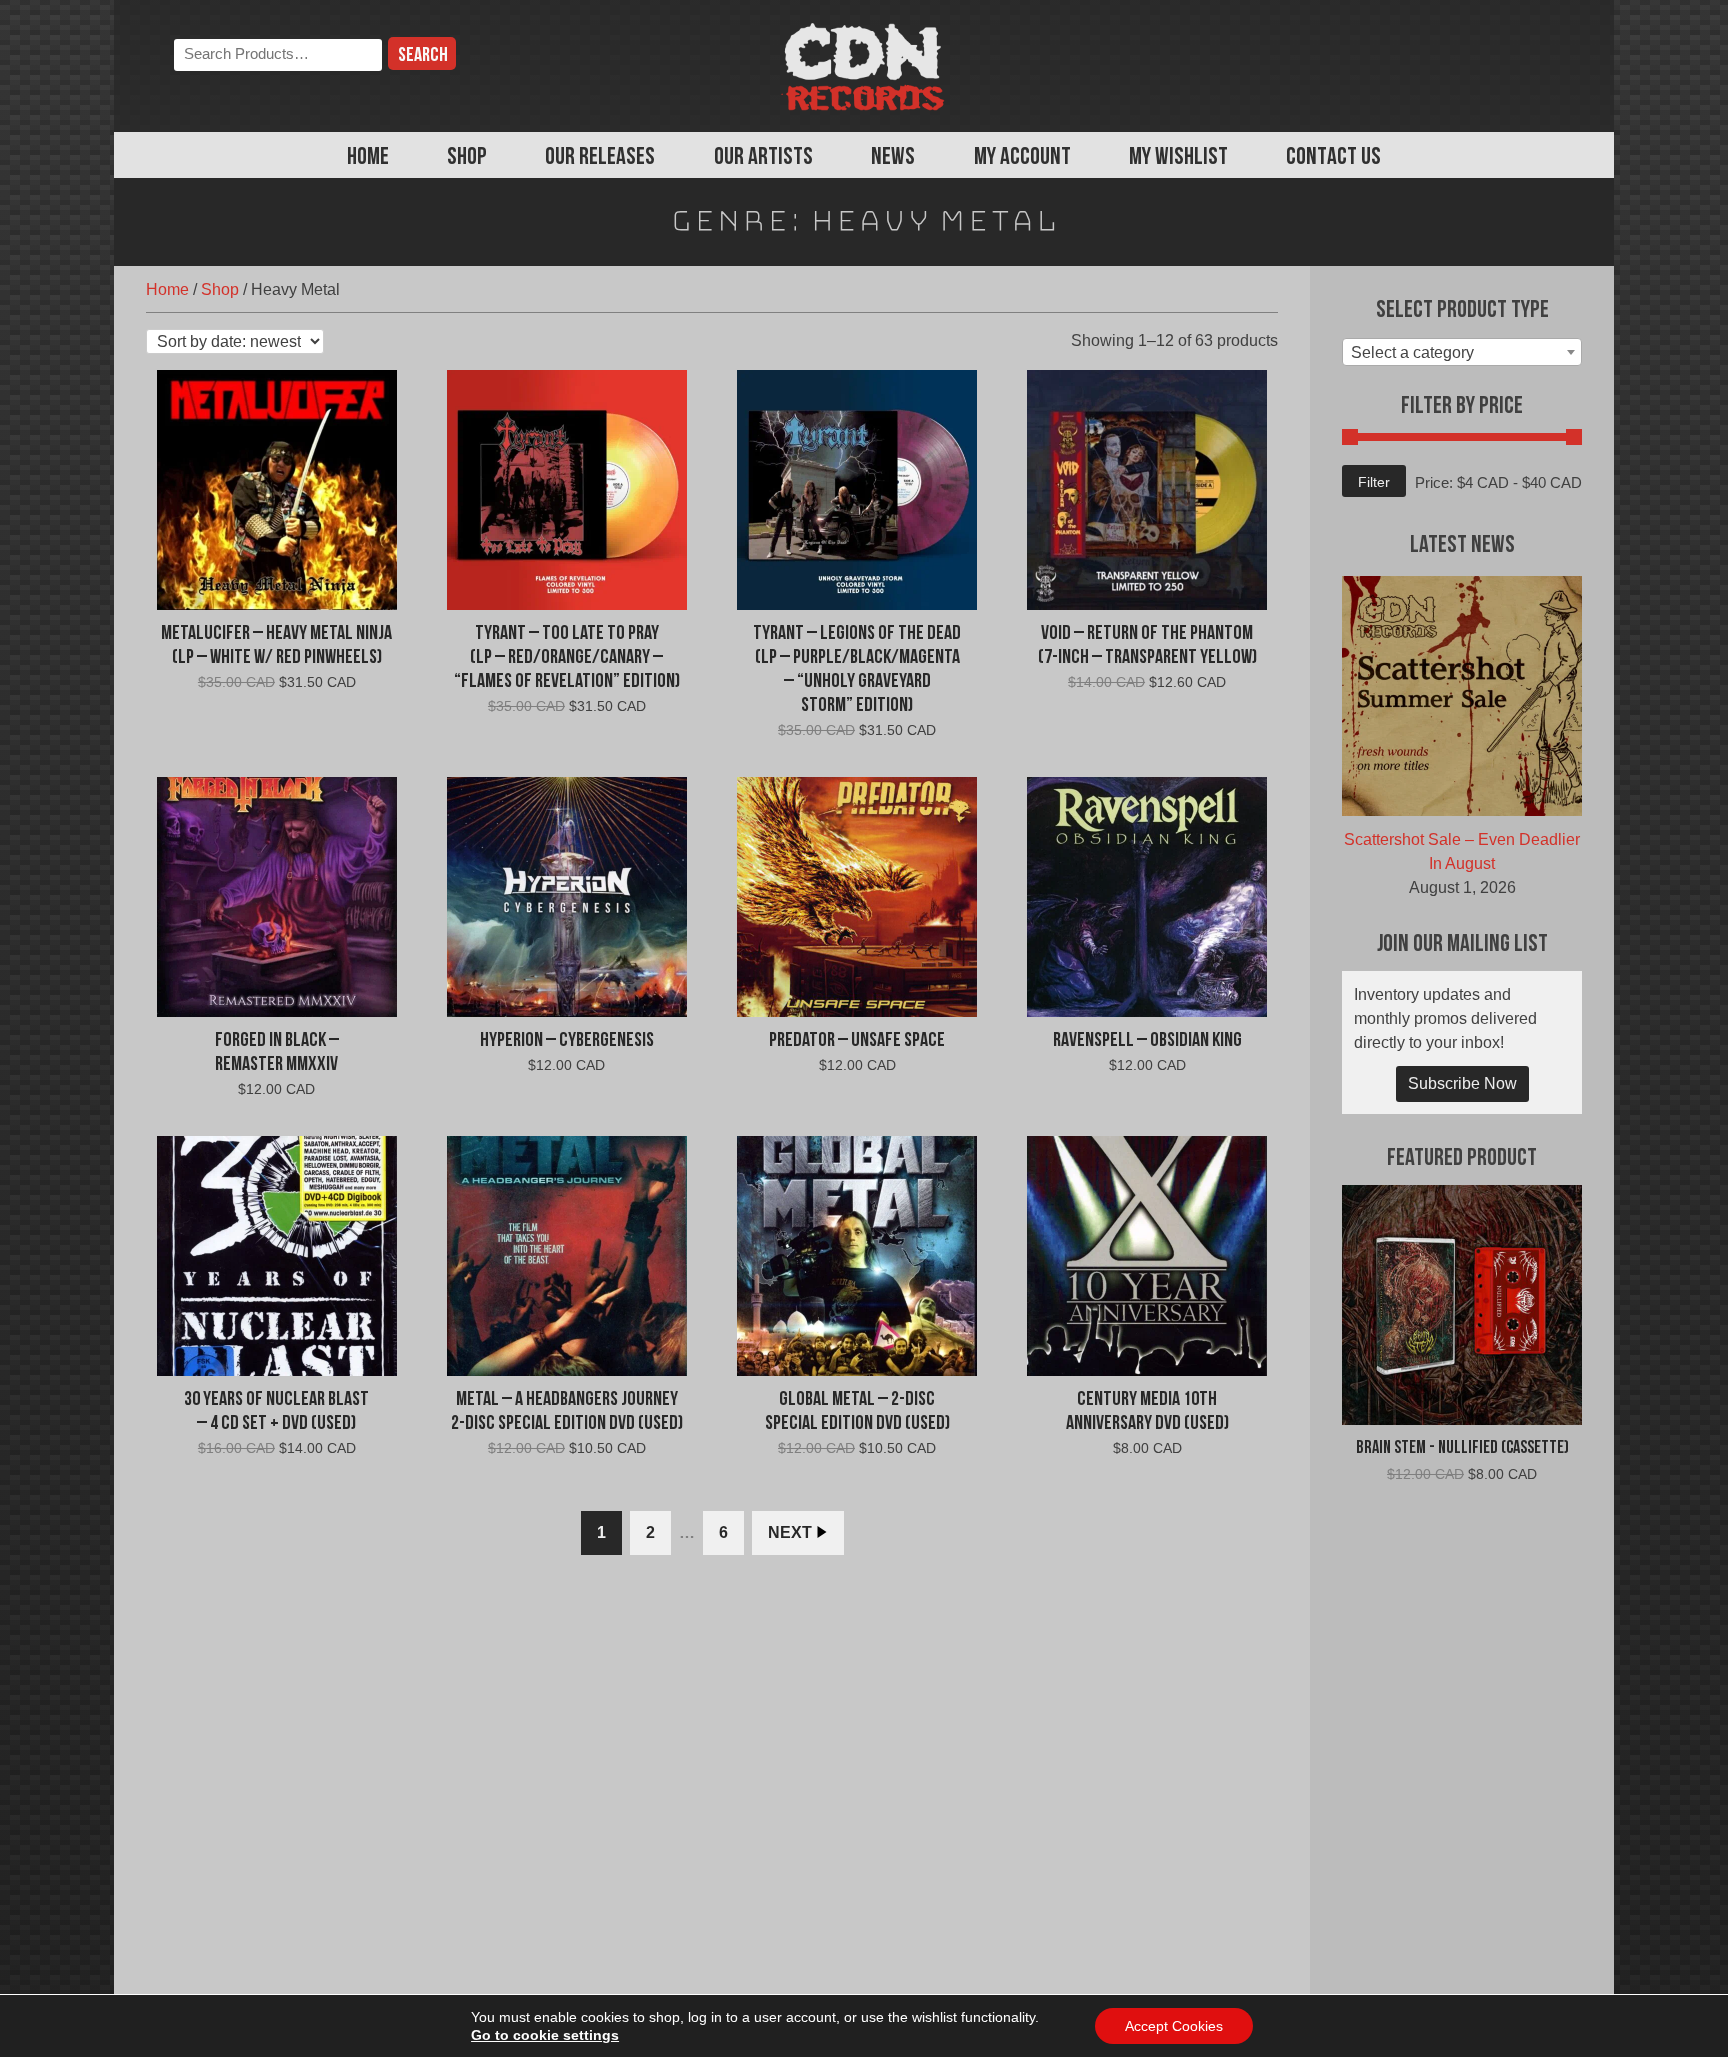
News (893, 158)
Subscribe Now (1462, 1083)
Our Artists (763, 158)
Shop (467, 158)
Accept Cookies (1174, 2026)
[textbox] (1462, 353)
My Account (1022, 158)
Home (368, 158)
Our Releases (600, 158)
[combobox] (1462, 352)
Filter (1374, 482)
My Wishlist (1178, 158)
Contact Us (1333, 158)
